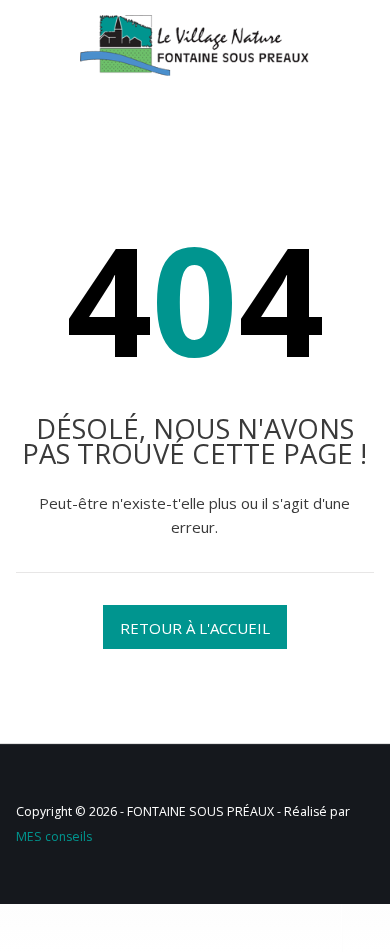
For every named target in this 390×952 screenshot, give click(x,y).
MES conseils (54, 836)
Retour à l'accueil (195, 628)
